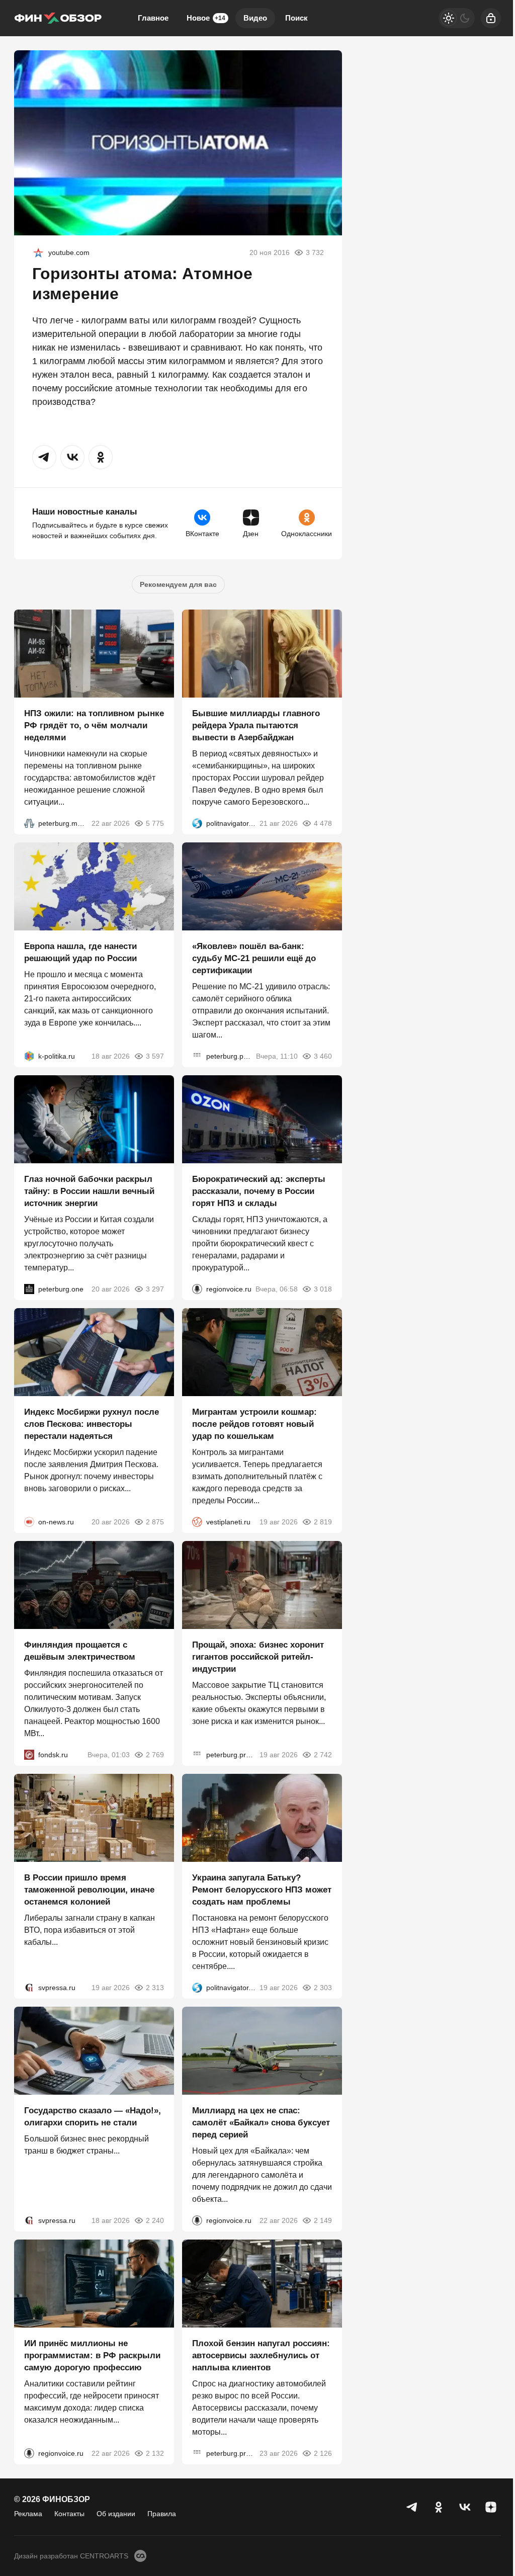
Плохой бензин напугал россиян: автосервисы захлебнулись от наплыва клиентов (261, 2355)
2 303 (323, 1988)
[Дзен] (491, 2507)
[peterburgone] (29, 1289)
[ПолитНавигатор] (197, 823)
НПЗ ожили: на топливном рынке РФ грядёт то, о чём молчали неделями (94, 725)
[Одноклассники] (439, 2507)
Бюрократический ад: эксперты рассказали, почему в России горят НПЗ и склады (259, 1191)
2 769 (155, 1755)
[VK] (465, 2507)
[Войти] (491, 18)
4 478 (323, 823)
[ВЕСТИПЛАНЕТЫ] (197, 1522)
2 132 (155, 2453)
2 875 (155, 1522)
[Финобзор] (58, 18)
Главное (153, 18)
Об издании (116, 2514)
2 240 (155, 2220)
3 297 (155, 1289)
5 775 (155, 823)
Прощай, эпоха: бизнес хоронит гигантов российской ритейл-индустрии (258, 1657)
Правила (162, 2514)
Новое (206, 18)
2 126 (323, 2453)
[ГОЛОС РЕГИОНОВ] (197, 1289)
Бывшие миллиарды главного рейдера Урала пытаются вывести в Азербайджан (256, 725)
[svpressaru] (29, 1988)
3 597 (155, 1056)
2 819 (323, 1522)
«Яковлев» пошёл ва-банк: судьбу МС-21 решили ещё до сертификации (254, 958)
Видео (255, 18)
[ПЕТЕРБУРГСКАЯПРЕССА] (197, 1056)
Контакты (69, 2514)
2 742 (323, 1755)
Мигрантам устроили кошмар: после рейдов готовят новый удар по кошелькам (254, 1424)
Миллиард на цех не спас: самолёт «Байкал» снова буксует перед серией (261, 2123)
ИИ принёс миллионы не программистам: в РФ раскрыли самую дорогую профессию (92, 2355)
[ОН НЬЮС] (29, 1522)
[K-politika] (29, 1056)
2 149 (323, 2220)
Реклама (28, 2514)
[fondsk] (29, 1755)
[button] (44, 457)
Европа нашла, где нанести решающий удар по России (80, 952)
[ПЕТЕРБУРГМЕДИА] (29, 823)
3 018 (323, 1289)
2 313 (155, 1988)
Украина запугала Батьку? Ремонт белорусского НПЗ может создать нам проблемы (262, 1890)
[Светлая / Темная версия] (457, 18)
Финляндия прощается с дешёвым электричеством (80, 1651)
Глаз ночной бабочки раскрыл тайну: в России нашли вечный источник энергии (89, 1191)
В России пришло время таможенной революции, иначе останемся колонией (89, 1890)
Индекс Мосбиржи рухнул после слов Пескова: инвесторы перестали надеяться (92, 1424)
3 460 (323, 1056)
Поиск (296, 18)
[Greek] (38, 252)
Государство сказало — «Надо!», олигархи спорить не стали (93, 2117)
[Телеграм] (412, 2507)
